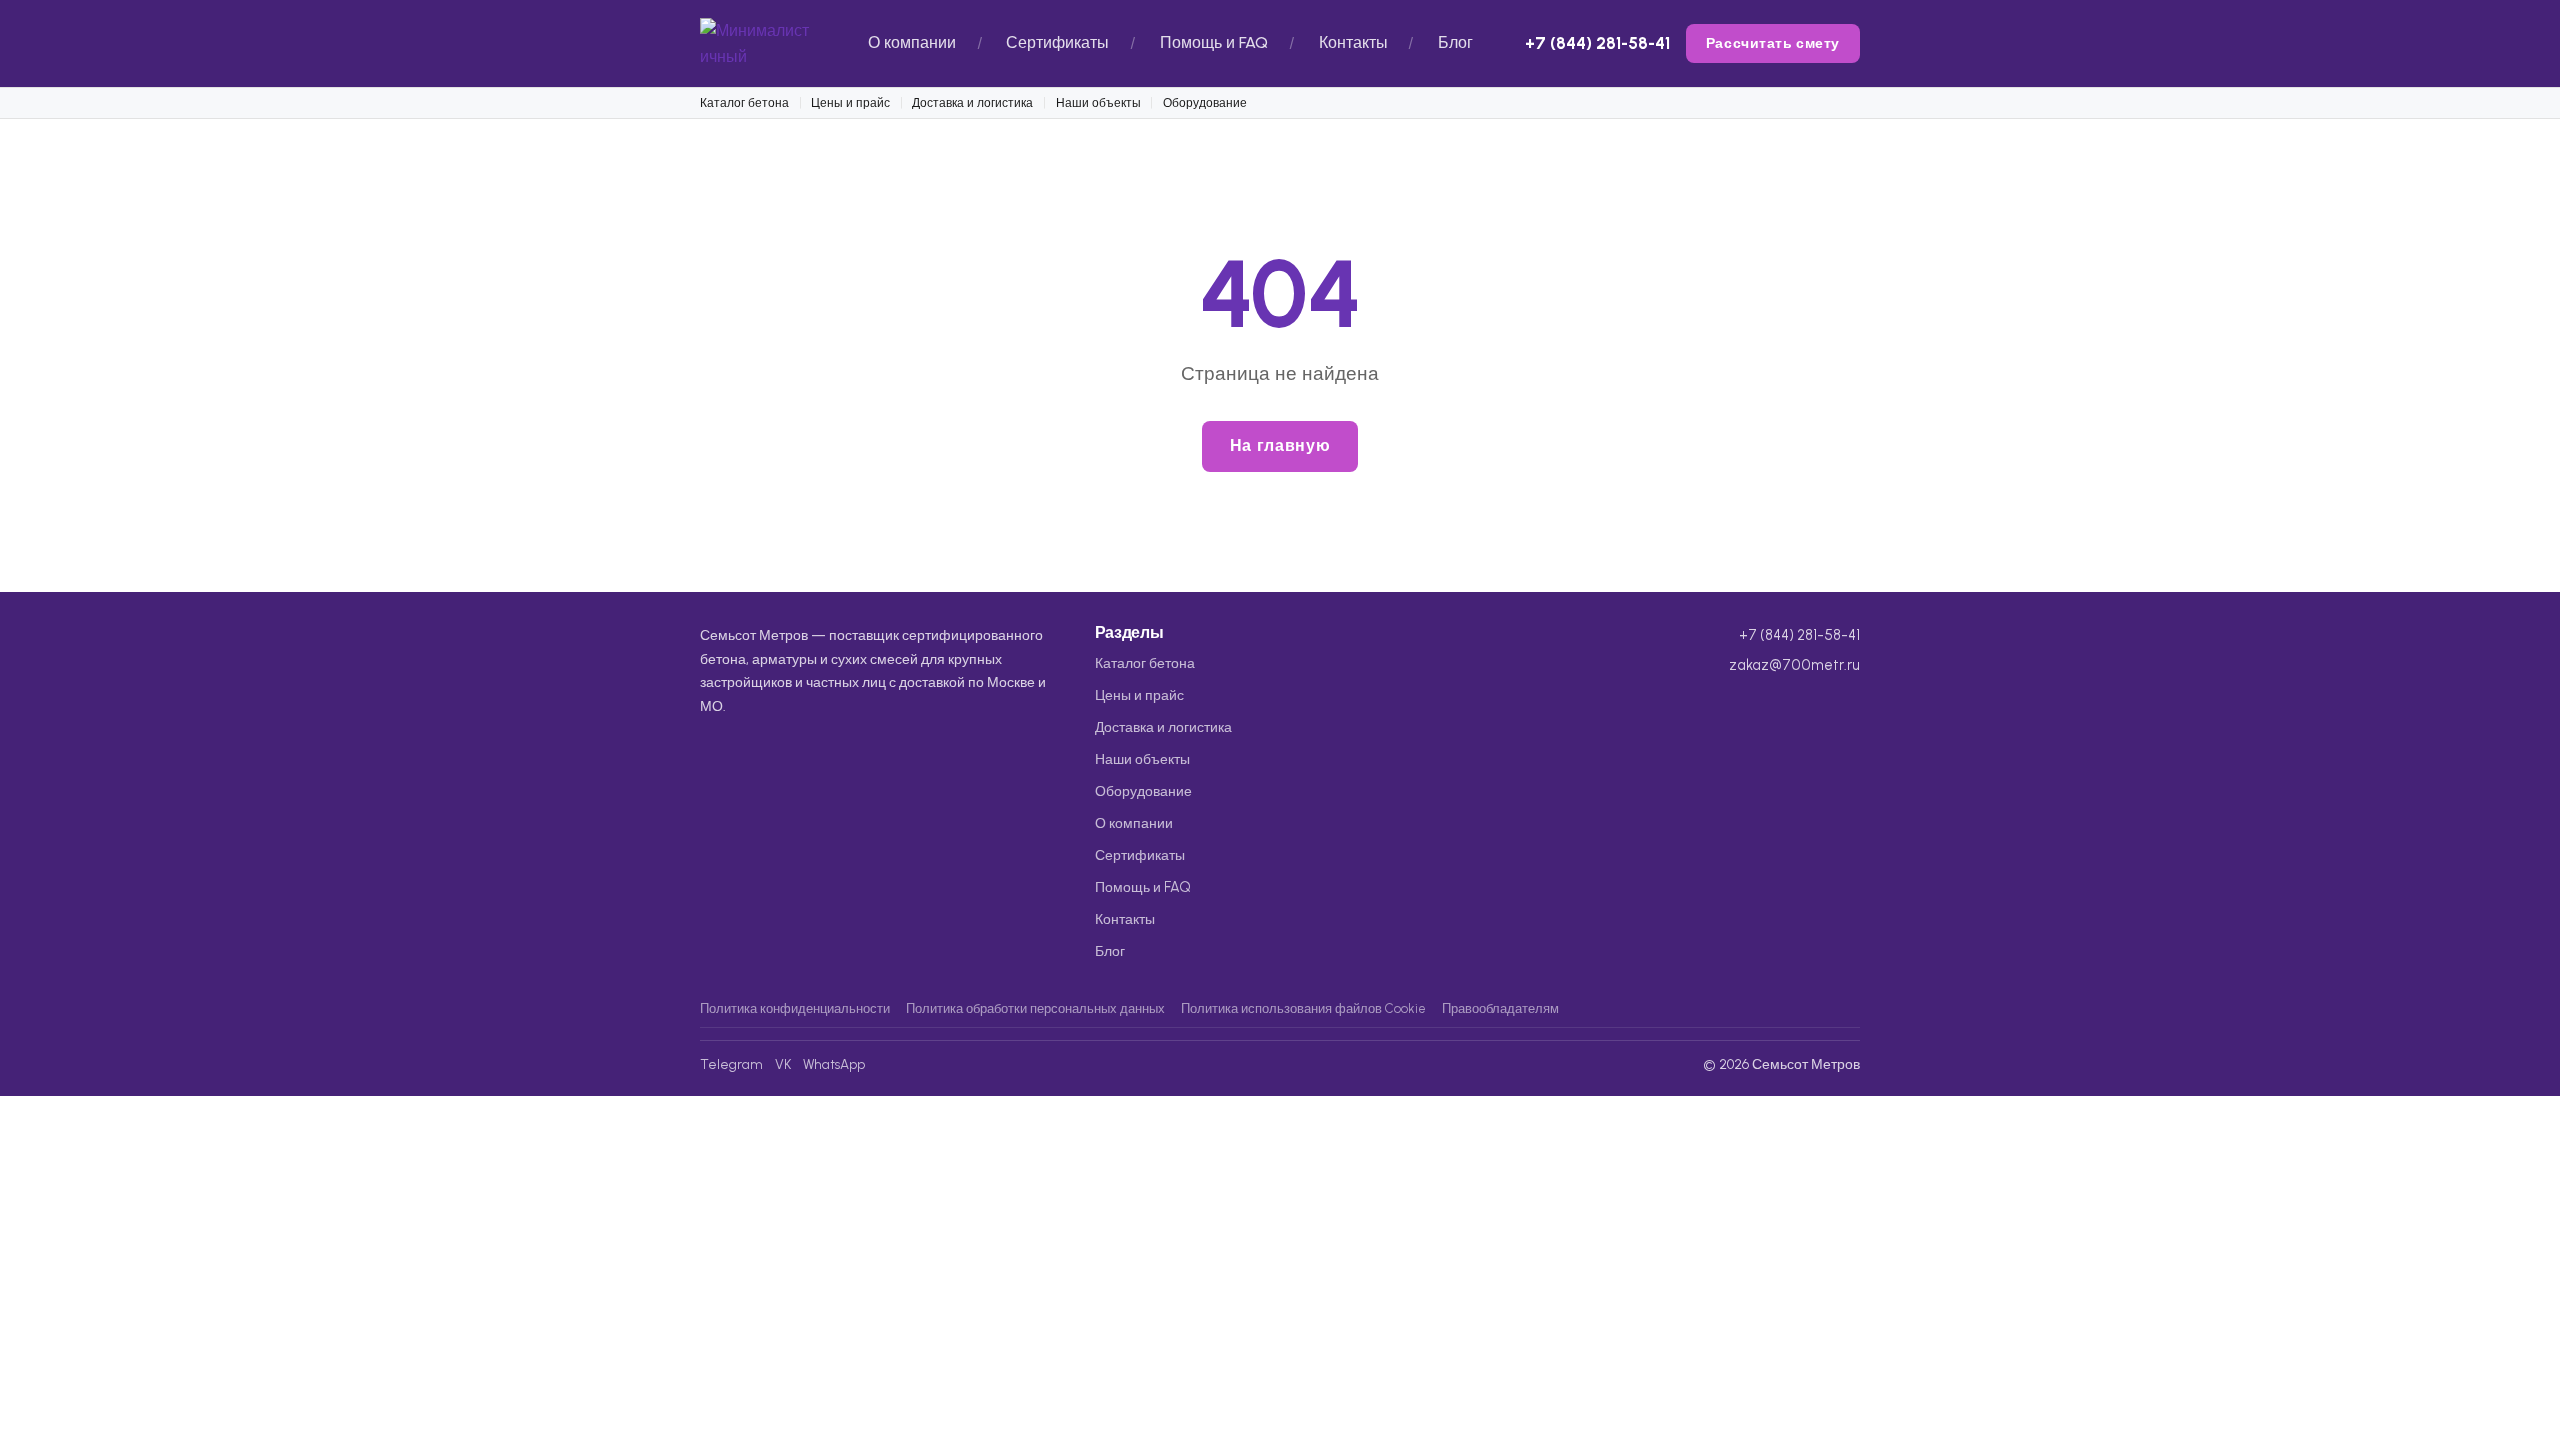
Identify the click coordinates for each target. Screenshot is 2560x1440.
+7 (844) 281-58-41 (1597, 43)
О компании (912, 42)
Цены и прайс (850, 102)
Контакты (1353, 42)
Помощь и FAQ (1214, 42)
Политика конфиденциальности (795, 1008)
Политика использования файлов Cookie (1303, 1008)
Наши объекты (1098, 102)
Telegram (731, 1064)
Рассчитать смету (1773, 43)
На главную (1280, 445)
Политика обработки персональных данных (1035, 1008)
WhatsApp (834, 1064)
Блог (1455, 42)
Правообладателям (1500, 1008)
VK (783, 1064)
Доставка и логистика (972, 102)
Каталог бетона (744, 102)
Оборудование (1205, 102)
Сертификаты (1057, 42)
